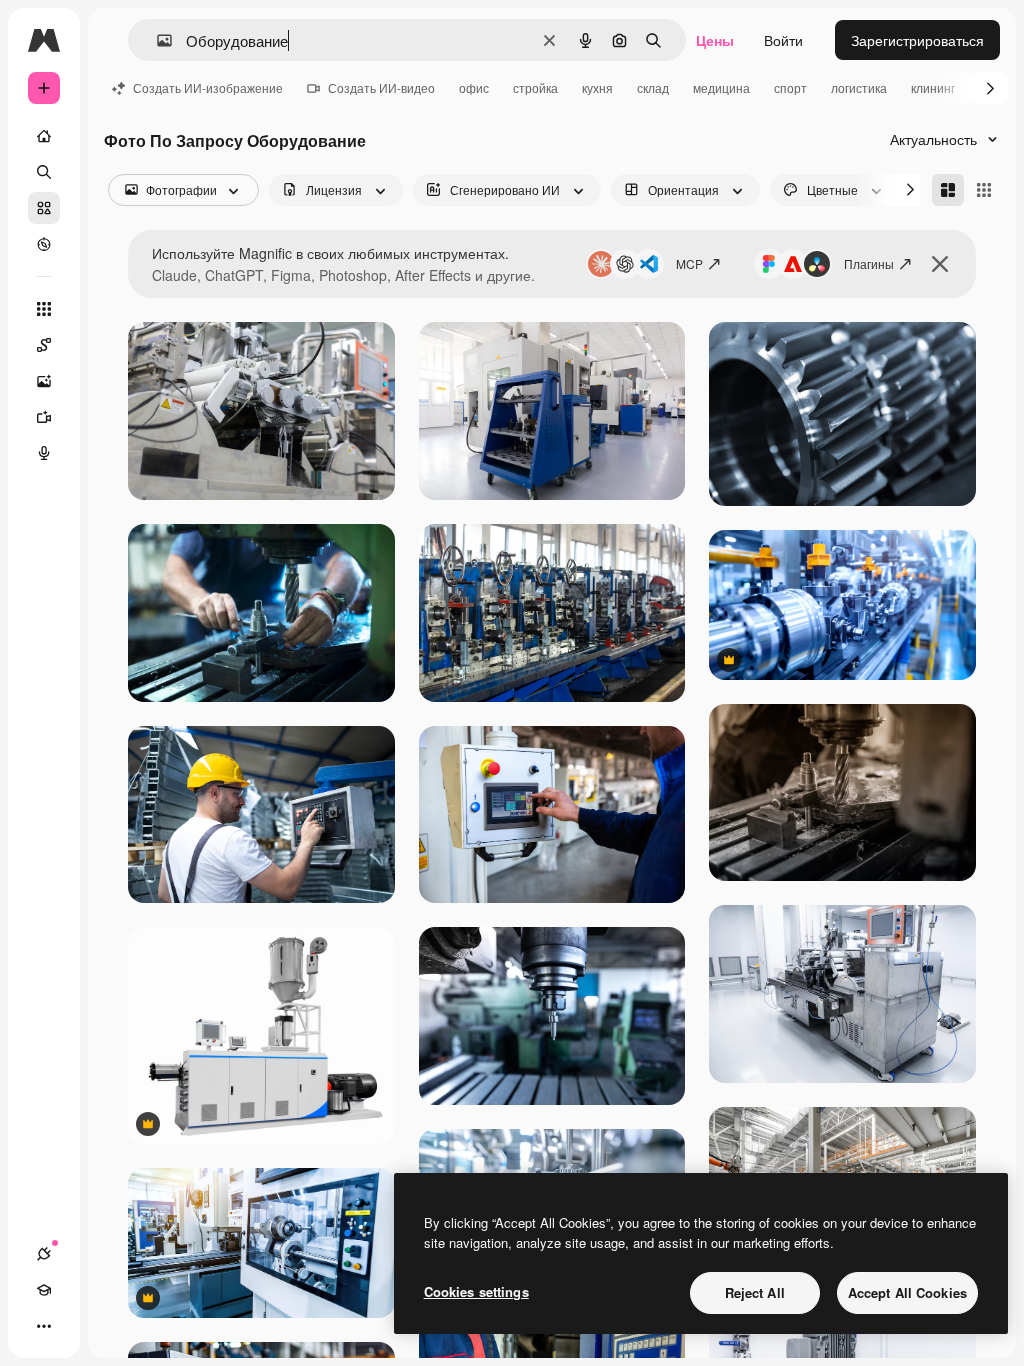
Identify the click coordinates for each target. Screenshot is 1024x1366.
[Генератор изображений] (44, 381)
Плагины (869, 263)
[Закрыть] (940, 264)
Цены (715, 40)
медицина (721, 87)
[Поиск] (44, 172)
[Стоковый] (44, 208)
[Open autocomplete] (156, 40)
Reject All (755, 1292)
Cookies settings (476, 1291)
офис (474, 87)
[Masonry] (948, 190)
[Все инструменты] (44, 309)
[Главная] (44, 136)
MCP (689, 263)
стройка (535, 87)
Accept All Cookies (907, 1292)
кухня (597, 87)
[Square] (984, 190)
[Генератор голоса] (44, 453)
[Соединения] (44, 1254)
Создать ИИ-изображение (208, 87)
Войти (783, 40)
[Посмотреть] (44, 244)
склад (653, 87)
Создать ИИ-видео (381, 87)
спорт (790, 87)
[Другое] (44, 1326)
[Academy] (44, 1290)
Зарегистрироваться (917, 40)
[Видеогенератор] (44, 417)
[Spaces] (44, 345)
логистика (859, 87)
